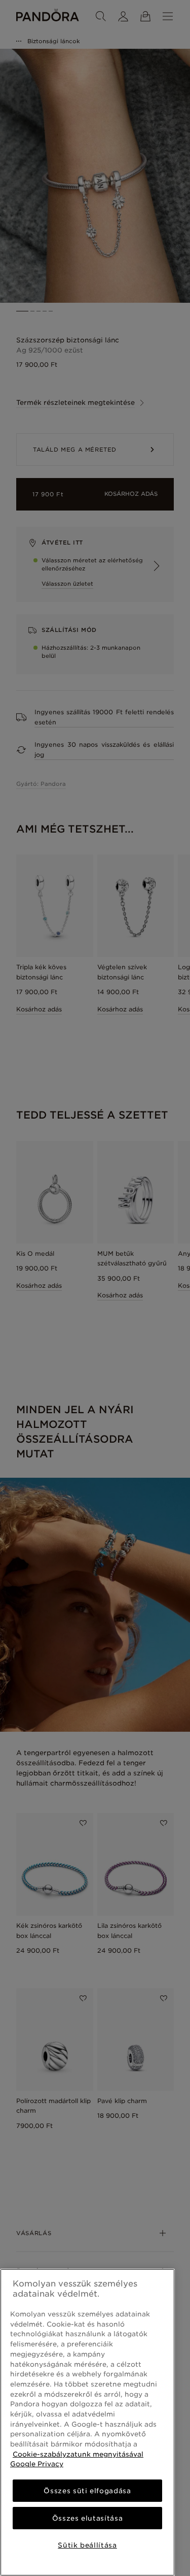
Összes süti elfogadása (87, 2491)
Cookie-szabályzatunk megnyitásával (78, 2454)
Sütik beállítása (87, 2545)
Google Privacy (37, 2464)
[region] (87, 2422)
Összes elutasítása (88, 2518)
